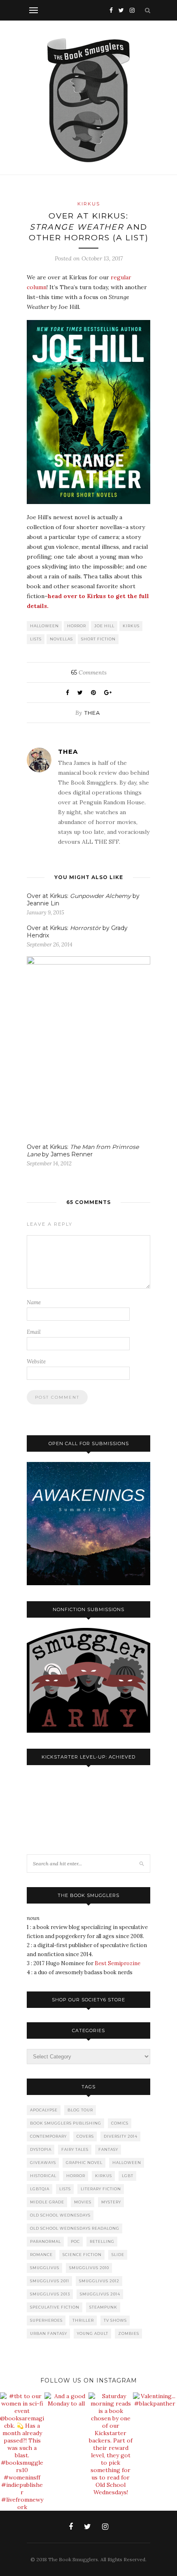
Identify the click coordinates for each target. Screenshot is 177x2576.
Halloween (44, 626)
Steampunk (103, 2307)
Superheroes (46, 2320)
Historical (43, 2176)
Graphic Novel (84, 2163)
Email (34, 1332)
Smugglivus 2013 (50, 2294)
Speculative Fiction (55, 2307)
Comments (89, 672)
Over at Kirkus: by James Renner (83, 1151)
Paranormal (45, 2241)
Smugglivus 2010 (89, 2268)
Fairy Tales (75, 2149)
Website (36, 1362)
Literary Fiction (101, 2189)
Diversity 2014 (121, 2136)
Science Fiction (82, 2255)
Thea (92, 713)
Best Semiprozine (118, 1963)
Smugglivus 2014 (100, 2294)
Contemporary (48, 2136)
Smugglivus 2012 (99, 2281)
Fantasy (108, 2149)
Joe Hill (104, 626)
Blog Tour (80, 2110)
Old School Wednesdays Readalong (75, 2228)
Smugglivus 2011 (50, 2281)
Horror (77, 626)
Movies (83, 2202)
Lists (36, 639)
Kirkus (89, 204)
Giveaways (43, 2163)
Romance (41, 2255)
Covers (85, 2136)
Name (34, 1302)
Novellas (61, 639)
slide (118, 2255)
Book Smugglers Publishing (66, 2123)
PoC (75, 2241)
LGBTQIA (40, 2189)
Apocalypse (44, 2110)
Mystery (111, 2202)
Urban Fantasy (49, 2333)
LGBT (128, 2176)
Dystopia (41, 2149)
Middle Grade (47, 2202)
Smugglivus (45, 2268)
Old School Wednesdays (60, 2215)
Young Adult (93, 2333)
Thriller (83, 2320)
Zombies (129, 2333)
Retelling (102, 2241)
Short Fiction (98, 639)
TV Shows (115, 2320)
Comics (120, 2123)
